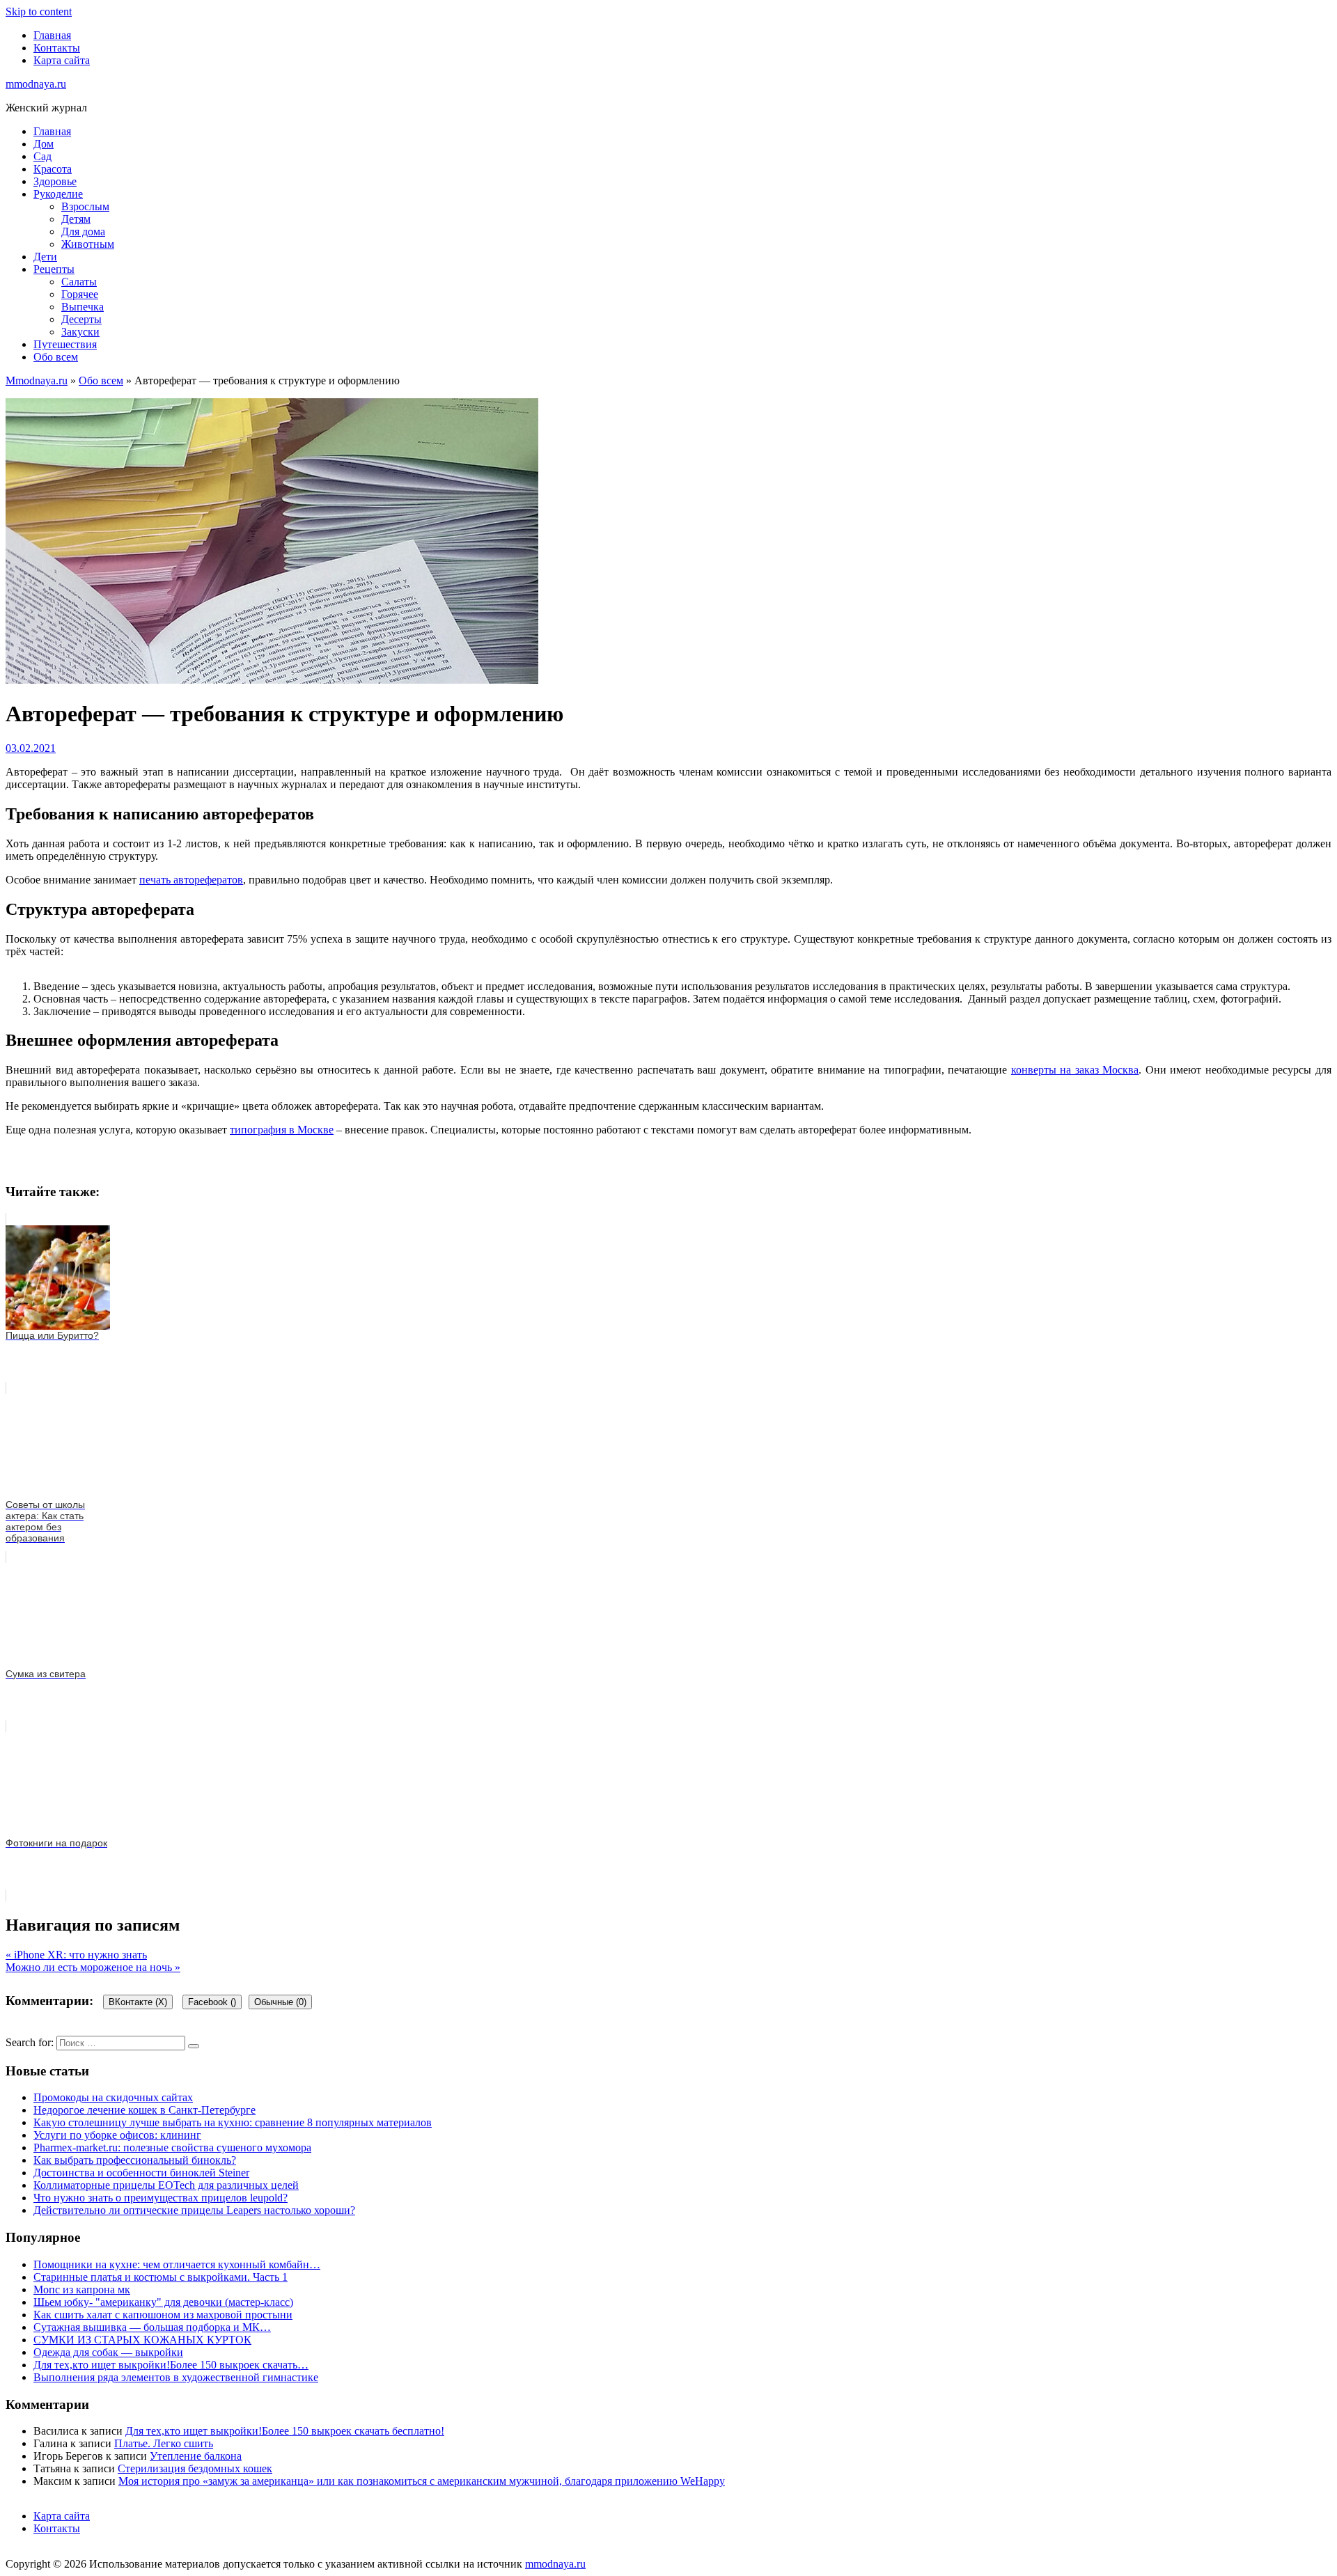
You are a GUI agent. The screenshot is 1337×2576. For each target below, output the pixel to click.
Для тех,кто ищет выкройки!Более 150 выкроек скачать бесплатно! (285, 2431)
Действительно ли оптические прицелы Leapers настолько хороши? (194, 2210)
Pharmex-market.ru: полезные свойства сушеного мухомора (172, 2147)
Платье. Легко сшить (164, 2443)
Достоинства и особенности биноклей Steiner (141, 2173)
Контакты (57, 48)
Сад (42, 156)
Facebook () (212, 2002)
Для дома (83, 231)
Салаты (79, 282)
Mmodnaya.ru (37, 380)
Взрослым (85, 206)
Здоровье (55, 181)
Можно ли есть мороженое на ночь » (93, 1967)
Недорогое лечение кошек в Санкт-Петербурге (144, 2110)
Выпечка (83, 307)
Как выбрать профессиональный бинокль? (135, 2160)
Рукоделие (58, 194)
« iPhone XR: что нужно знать (76, 1955)
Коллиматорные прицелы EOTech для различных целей (166, 2185)
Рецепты (54, 269)
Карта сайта (62, 60)
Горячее (80, 294)
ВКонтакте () (138, 2002)
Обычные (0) (280, 2002)
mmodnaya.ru (36, 84)
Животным (88, 244)
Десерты (81, 319)
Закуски (80, 332)
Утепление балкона (196, 2456)
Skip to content (39, 11)
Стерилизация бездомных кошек (195, 2468)
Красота (53, 169)
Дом (44, 144)
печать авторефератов (191, 880)
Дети (45, 257)
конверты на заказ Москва (1075, 1070)
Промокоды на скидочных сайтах (113, 2097)
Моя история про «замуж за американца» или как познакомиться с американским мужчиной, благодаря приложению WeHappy (422, 2481)
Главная (52, 35)
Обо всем (56, 357)
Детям (76, 219)
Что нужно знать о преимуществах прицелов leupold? (161, 2198)
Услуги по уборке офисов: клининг (117, 2135)
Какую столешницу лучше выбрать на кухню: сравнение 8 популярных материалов (233, 2122)
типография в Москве (282, 1130)
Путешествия (65, 344)
